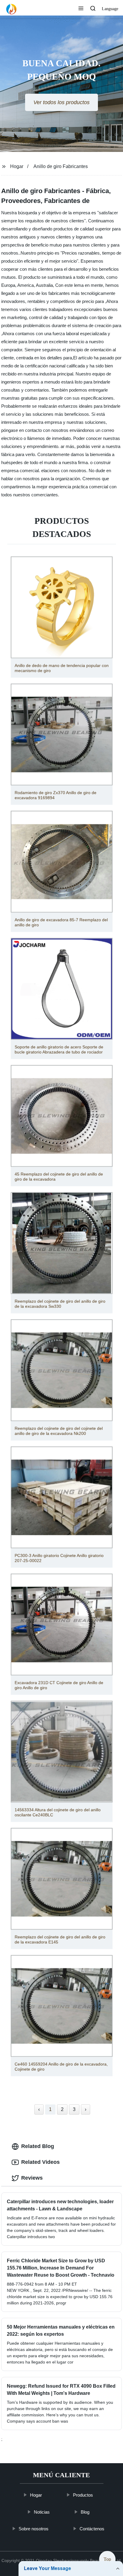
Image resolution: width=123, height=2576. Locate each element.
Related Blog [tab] (38, 2146)
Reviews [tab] (32, 2178)
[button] (81, 9)
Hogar (17, 166)
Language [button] (110, 9)
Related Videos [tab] (40, 2162)
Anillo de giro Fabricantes (61, 166)
